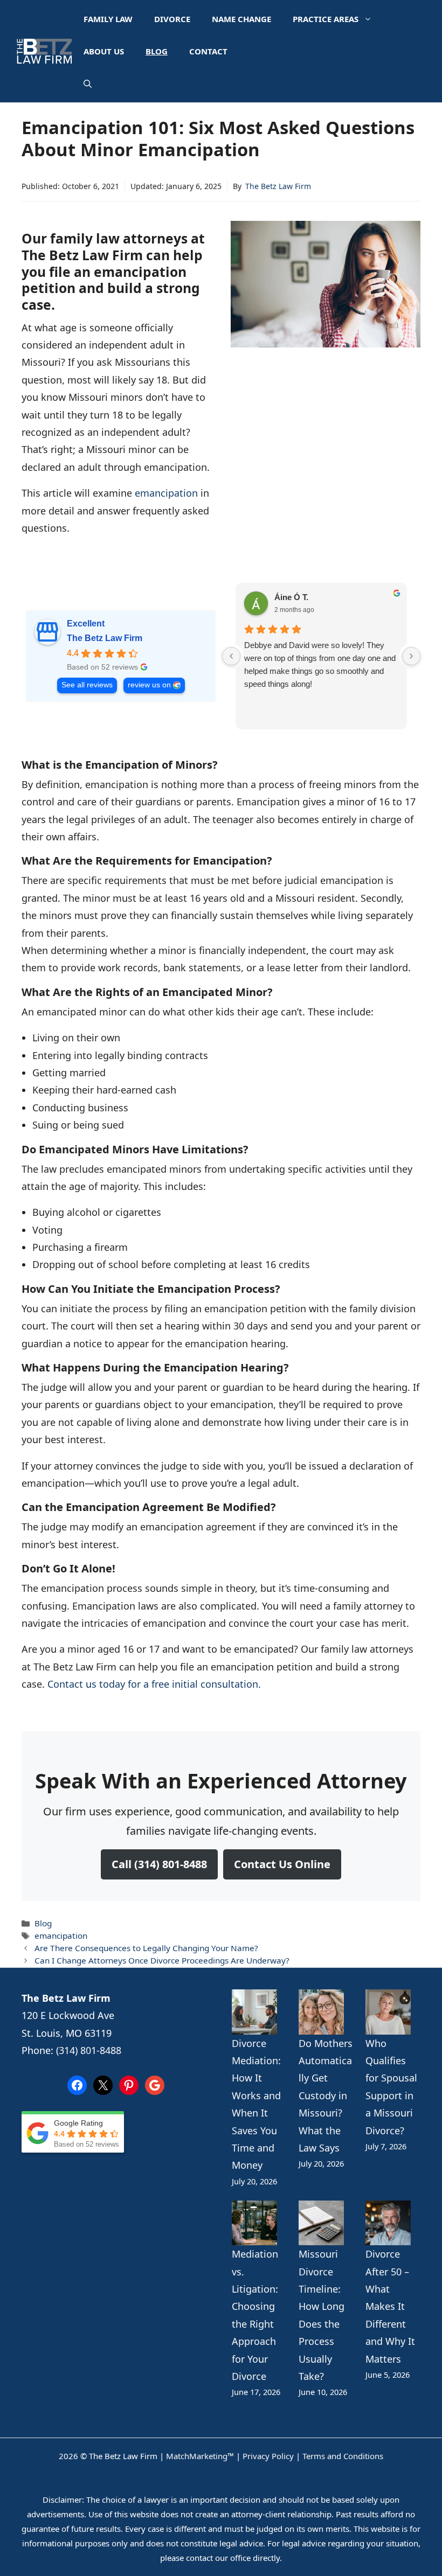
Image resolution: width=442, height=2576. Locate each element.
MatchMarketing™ (200, 2456)
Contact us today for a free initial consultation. (154, 1684)
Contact (208, 51)
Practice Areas (326, 19)
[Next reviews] (411, 656)
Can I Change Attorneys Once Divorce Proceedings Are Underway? (162, 1960)
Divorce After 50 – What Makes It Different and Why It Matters (390, 2306)
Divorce (172, 19)
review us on (149, 685)
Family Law (108, 19)
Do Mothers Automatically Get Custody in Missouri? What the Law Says (326, 2095)
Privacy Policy (268, 2456)
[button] (88, 83)
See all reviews (87, 685)
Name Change (241, 19)
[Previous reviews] (231, 656)
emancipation (166, 493)
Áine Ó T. (291, 597)
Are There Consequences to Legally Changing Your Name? (146, 1948)
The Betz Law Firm (278, 186)
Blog (157, 51)
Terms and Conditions (343, 2456)
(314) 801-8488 (89, 2050)
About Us (104, 51)
